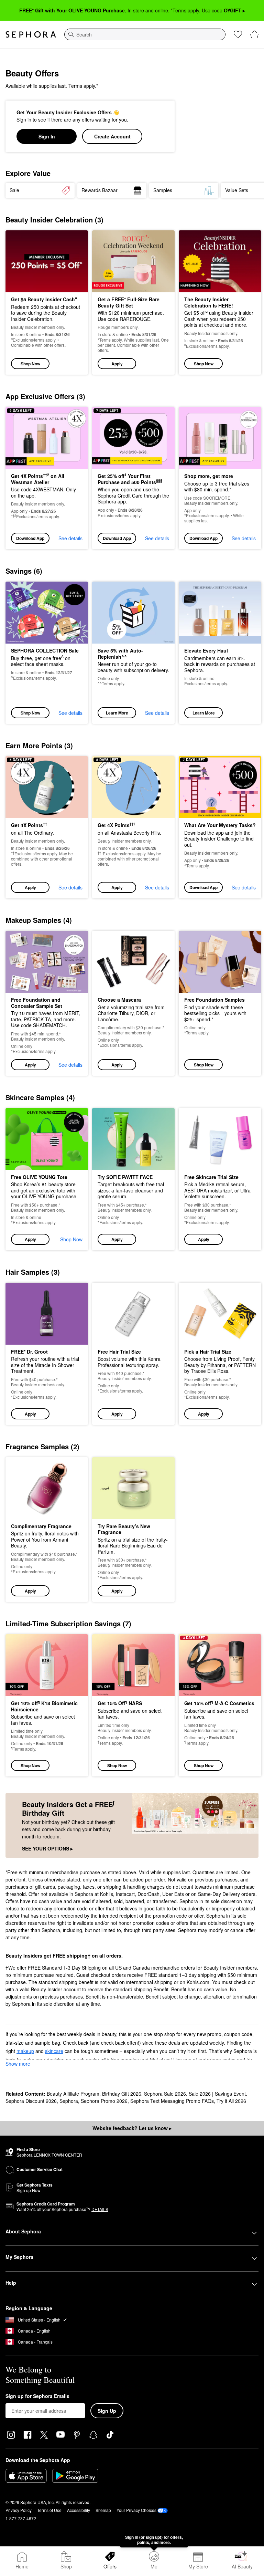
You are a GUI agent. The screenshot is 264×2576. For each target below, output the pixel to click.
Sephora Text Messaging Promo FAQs (172, 2101)
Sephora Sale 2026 (165, 2094)
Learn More (117, 713)
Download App (30, 538)
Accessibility (79, 2510)
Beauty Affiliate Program (73, 2094)
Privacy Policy (19, 2510)
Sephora (69, 2101)
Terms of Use (49, 2510)
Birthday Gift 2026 (122, 2094)
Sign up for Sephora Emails (37, 2396)
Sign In (47, 136)
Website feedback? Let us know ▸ (132, 2128)
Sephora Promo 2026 (104, 2101)
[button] (133, 303)
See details (70, 538)
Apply (117, 364)
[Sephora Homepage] (31, 34)
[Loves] (238, 34)
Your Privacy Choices (136, 2510)
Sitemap (103, 2510)
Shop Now (30, 364)
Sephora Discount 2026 (31, 2101)
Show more (18, 2064)
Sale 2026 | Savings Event (217, 2094)
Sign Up (107, 2411)
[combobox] (145, 34)
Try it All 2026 (231, 2101)
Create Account (112, 136)
